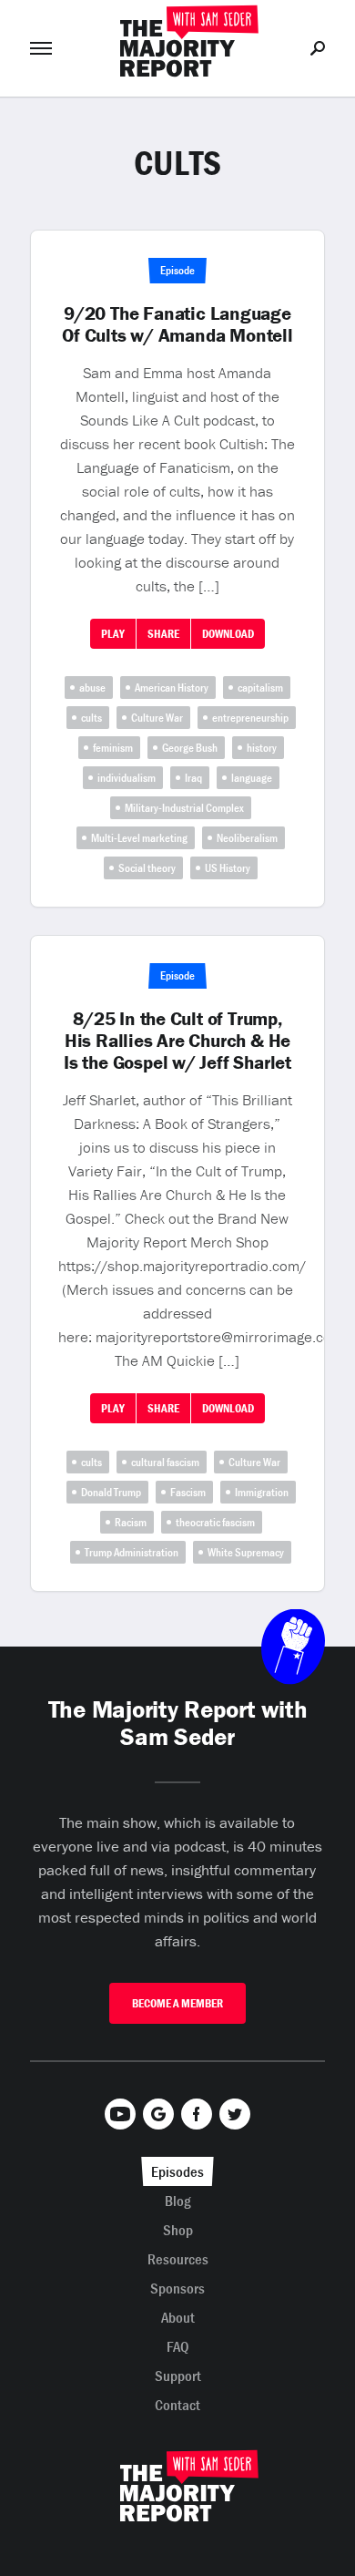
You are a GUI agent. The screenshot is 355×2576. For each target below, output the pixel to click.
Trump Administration (132, 1552)
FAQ (178, 2346)
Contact (177, 2405)
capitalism (260, 688)
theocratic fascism (215, 1522)
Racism (131, 1522)
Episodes (177, 2171)
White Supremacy (246, 1552)
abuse (92, 688)
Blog (178, 2201)
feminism (113, 748)
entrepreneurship (250, 718)
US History (228, 868)
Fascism (188, 1492)
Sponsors (177, 2288)
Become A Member (177, 2003)
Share (163, 634)
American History (172, 688)
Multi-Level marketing (139, 838)
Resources (178, 2259)
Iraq (193, 778)
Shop (178, 2230)
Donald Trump (111, 1492)
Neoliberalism (247, 838)
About (178, 2317)
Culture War (157, 718)
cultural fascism (165, 1462)
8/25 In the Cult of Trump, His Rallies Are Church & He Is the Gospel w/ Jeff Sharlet (177, 1041)
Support (178, 2376)
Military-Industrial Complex (184, 808)
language (252, 778)
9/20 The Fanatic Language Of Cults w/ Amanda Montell (177, 324)
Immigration (262, 1492)
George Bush (190, 748)
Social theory (147, 868)
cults (91, 718)
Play (113, 634)
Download (228, 634)
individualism (127, 778)
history (262, 748)
